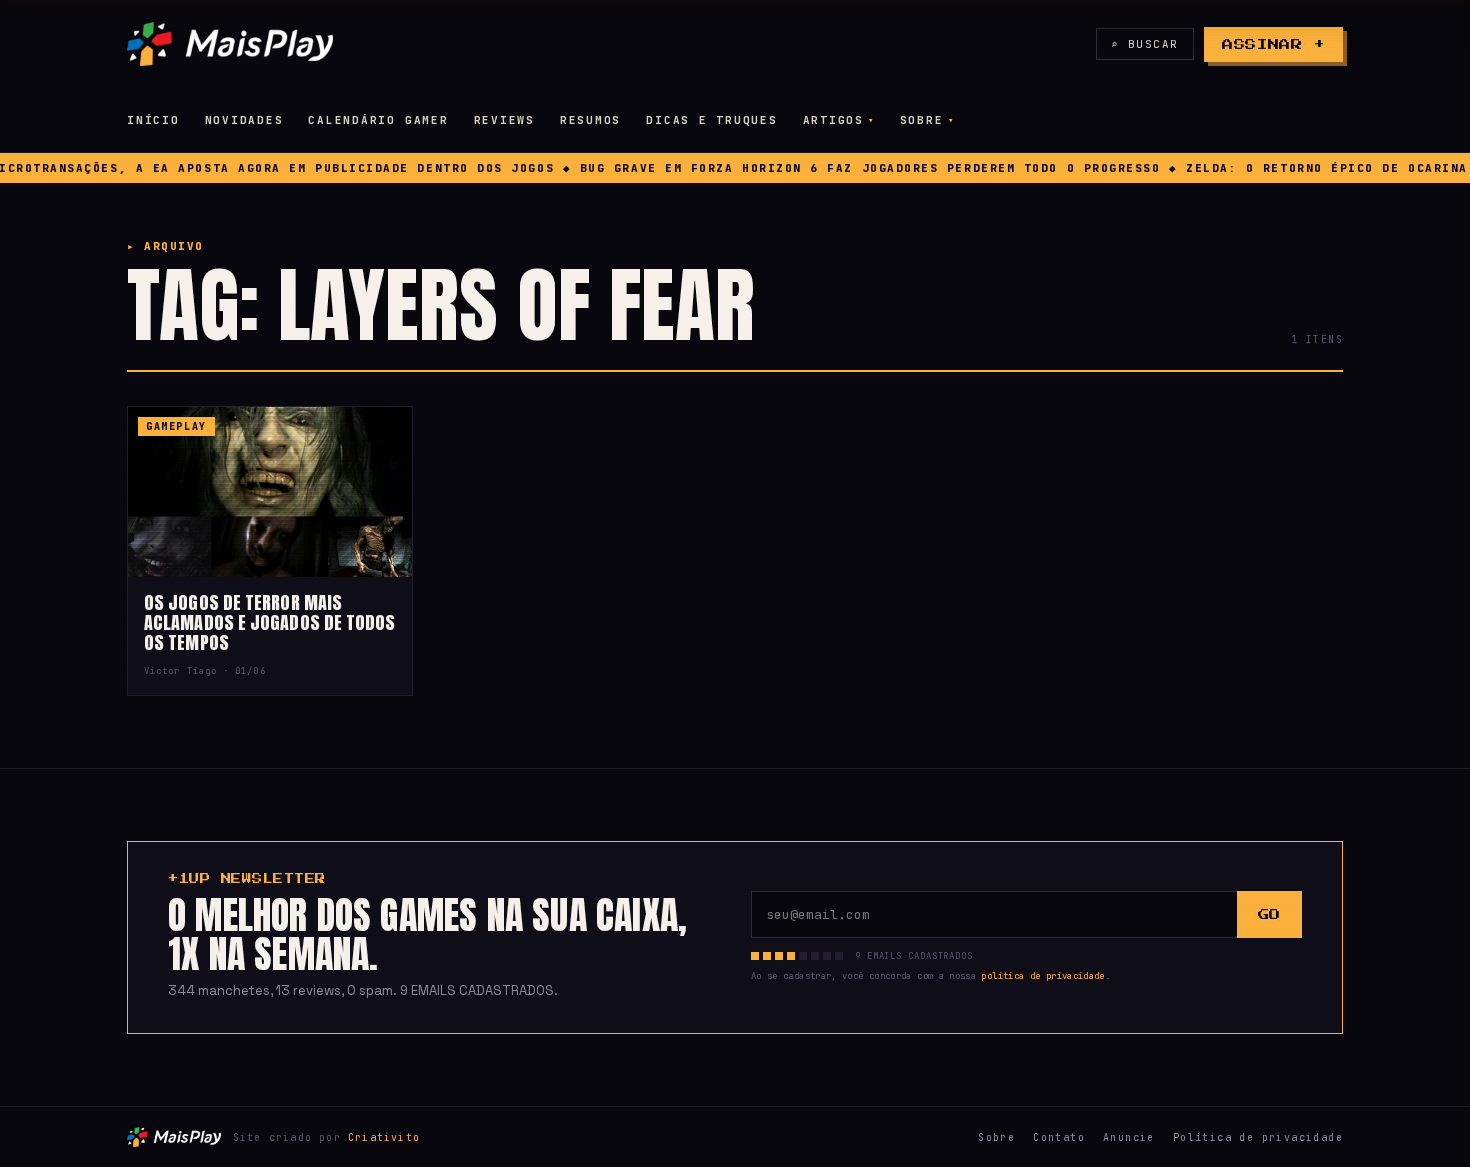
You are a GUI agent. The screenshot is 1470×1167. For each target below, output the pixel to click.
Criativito (384, 1137)
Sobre (922, 120)
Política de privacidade (1258, 1137)
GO (1269, 914)
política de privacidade (1042, 976)
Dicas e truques (711, 120)
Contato (1059, 1137)
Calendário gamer (378, 120)
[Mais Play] (230, 44)
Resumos (590, 120)
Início (153, 120)
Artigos (833, 120)
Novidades (244, 120)
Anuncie (1129, 1137)
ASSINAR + (1273, 44)
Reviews (504, 120)
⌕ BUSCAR (1145, 44)
